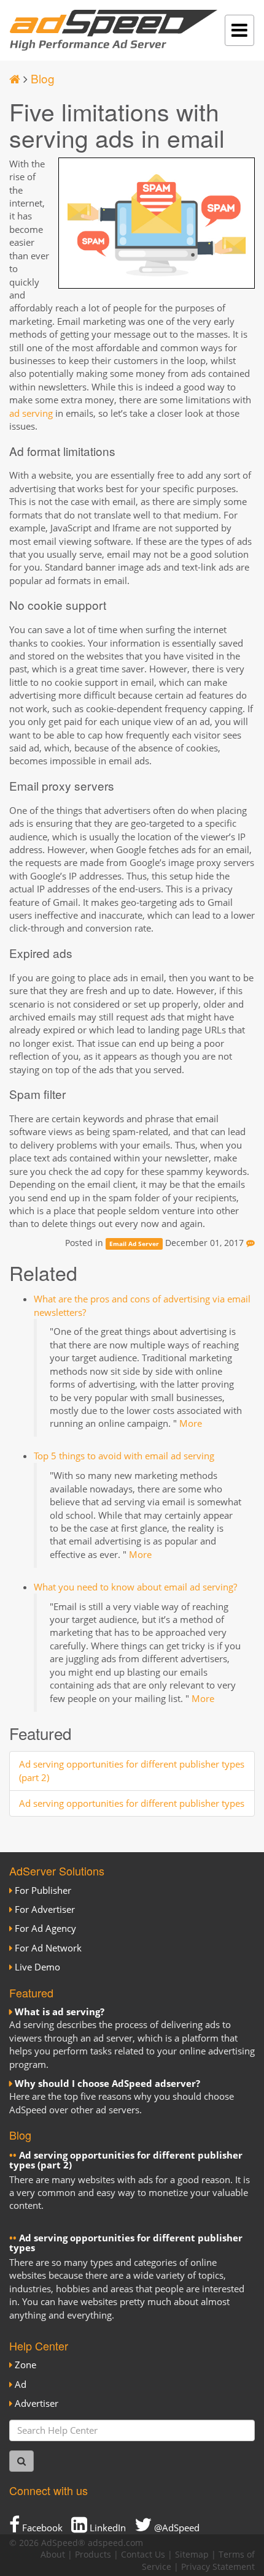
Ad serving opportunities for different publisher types (132, 1803)
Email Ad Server (134, 1244)
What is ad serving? (60, 2012)
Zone (25, 2365)
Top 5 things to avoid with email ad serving (124, 1456)
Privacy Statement (218, 2567)
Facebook (41, 2528)
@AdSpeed (176, 2528)
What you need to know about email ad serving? (135, 1587)
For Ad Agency (45, 1928)
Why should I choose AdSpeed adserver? (107, 2083)
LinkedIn (107, 2528)
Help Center (39, 2346)
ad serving (31, 413)
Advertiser (37, 2403)
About (53, 2555)
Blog (43, 78)
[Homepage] (15, 78)
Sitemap (192, 2555)
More (191, 1423)
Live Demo (37, 1967)
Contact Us (143, 2555)
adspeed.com (115, 2543)
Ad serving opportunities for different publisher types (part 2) (126, 2160)
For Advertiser (45, 1909)
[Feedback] (250, 1243)
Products (93, 2555)
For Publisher (43, 1890)
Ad (21, 2384)
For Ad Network (48, 1948)
